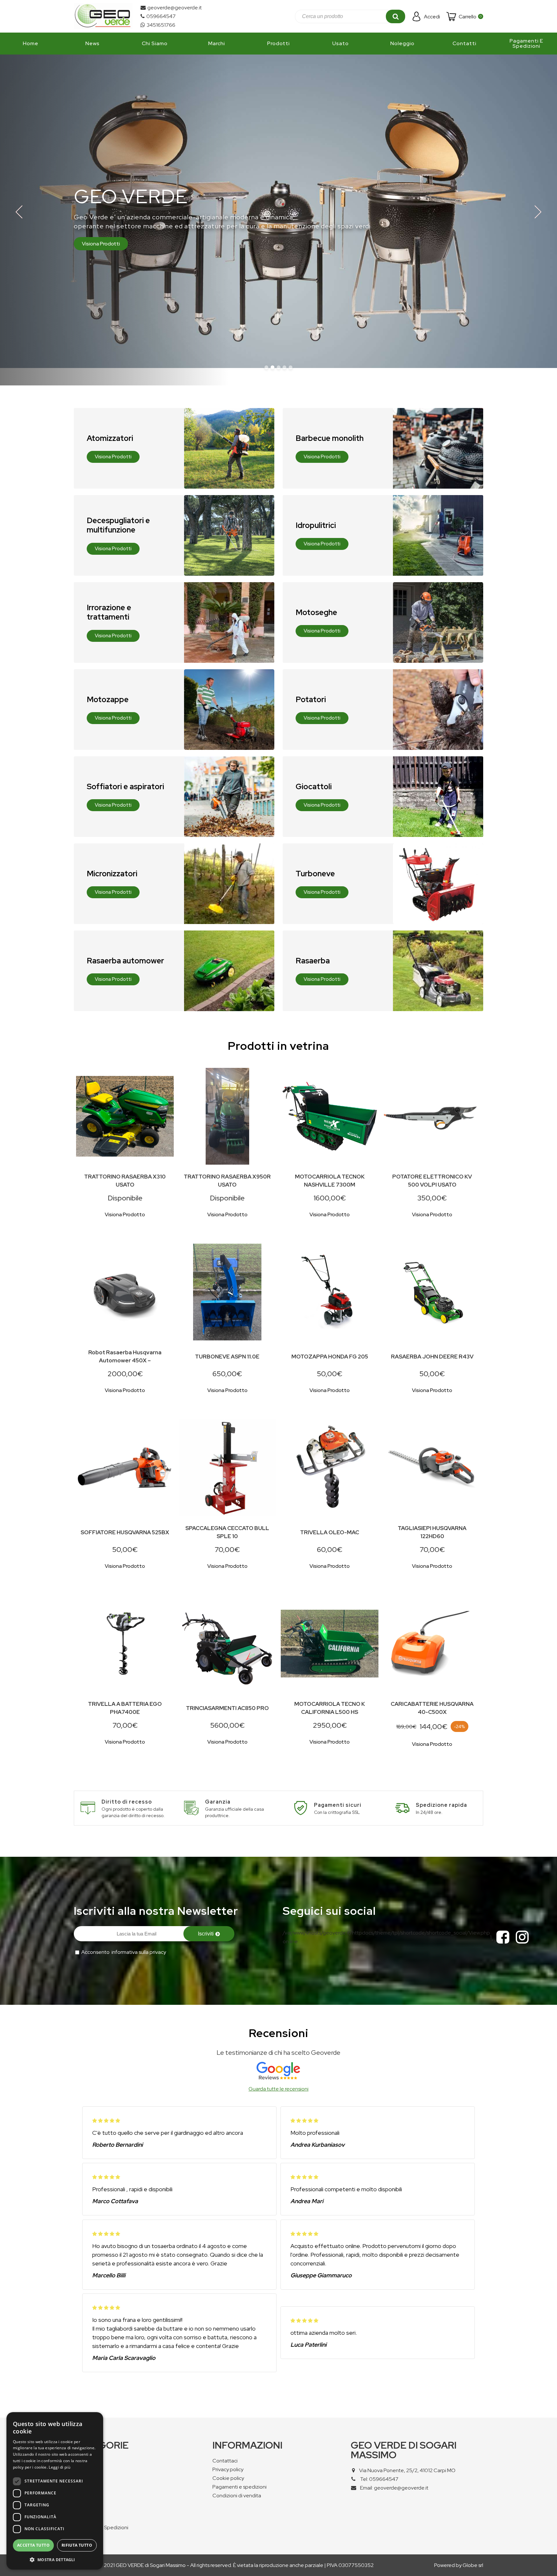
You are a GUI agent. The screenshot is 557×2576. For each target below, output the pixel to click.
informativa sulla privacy (139, 1952)
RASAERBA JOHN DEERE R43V (432, 1357)
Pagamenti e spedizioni (239, 2487)
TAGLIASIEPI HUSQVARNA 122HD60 (432, 1532)
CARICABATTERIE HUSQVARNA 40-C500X (432, 1708)
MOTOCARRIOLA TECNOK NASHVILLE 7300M (330, 1181)
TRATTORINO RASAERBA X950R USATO (227, 1181)
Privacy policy (228, 2469)
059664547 (161, 16)
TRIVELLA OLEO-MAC (330, 1532)
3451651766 (161, 25)
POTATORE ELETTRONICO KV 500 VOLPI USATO (432, 1181)
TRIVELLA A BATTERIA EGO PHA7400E (125, 1708)
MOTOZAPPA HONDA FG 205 (330, 1357)
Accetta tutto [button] (33, 2545)
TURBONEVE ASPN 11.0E (227, 1357)
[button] (55, 2559)
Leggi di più (59, 2467)
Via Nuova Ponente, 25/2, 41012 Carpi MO (407, 2470)
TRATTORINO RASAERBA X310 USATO (125, 1181)
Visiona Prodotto (125, 1214)
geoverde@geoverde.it (175, 8)
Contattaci (225, 2461)
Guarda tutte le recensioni (278, 2089)
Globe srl (473, 2565)
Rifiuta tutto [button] (77, 2545)
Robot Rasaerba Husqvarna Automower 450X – (125, 1356)
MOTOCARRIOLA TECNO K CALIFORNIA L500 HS (330, 1708)
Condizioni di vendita (237, 2496)
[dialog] (55, 2491)
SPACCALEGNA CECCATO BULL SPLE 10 (227, 1532)
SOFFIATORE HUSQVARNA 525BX (125, 1532)
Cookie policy (228, 2478)
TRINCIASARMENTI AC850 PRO (227, 1708)
